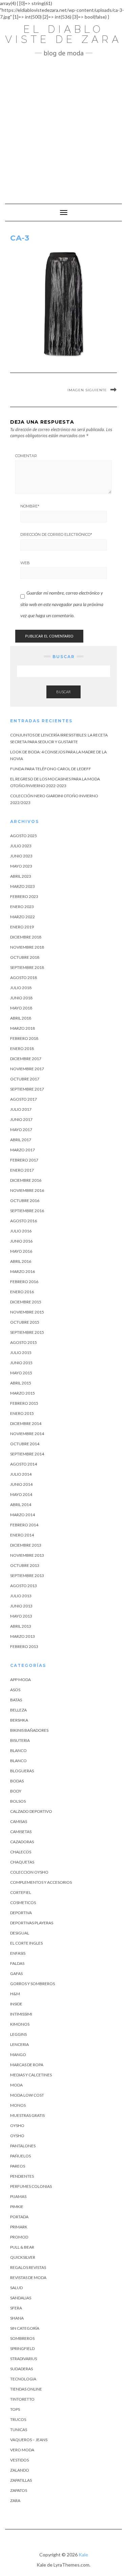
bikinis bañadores (29, 1730)
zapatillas (21, 2480)
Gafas (16, 1973)
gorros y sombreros (33, 1984)
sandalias (21, 2298)
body (16, 1791)
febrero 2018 (24, 1038)
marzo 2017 (23, 1150)
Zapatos (19, 2490)
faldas (17, 1963)
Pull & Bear (22, 2247)
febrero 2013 (24, 1646)
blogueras (22, 1771)
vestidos (19, 2460)
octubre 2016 (25, 1201)
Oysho (17, 2125)
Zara (15, 2500)
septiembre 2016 (27, 1211)
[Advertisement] (63, 127)
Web (25, 563)
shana (17, 2318)
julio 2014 (21, 1474)
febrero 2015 (24, 1403)
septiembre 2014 (27, 1454)
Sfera (16, 2308)
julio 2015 (21, 1353)
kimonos (20, 2024)
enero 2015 (22, 1413)
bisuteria (20, 1740)
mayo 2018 (21, 1008)
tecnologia (23, 2379)
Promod (19, 2237)
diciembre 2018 (26, 937)
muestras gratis (27, 2115)
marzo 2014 (23, 1515)
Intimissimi (21, 2014)
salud (16, 2288)
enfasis (18, 1953)
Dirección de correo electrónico (56, 534)
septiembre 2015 (27, 1332)
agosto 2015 (24, 1342)
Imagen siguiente (87, 390)
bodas (17, 1781)
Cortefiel (21, 1892)
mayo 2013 (21, 1616)
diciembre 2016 (26, 1180)
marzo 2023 (23, 886)
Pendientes (22, 2176)
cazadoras (22, 1842)
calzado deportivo (31, 1811)
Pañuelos (20, 2156)
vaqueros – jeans (29, 2440)
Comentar (26, 456)
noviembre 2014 (27, 1434)
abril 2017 (21, 1140)
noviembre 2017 (27, 1069)
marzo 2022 (23, 917)
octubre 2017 (25, 1079)
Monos (18, 2105)
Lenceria (19, 2044)
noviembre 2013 (27, 1555)
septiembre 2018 (27, 967)
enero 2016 (22, 1292)
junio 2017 (21, 1119)
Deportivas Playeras (32, 1923)
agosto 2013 (24, 1586)
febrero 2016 (24, 1282)
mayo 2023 (21, 866)
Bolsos (18, 1801)
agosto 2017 (24, 1099)
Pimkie (17, 2207)
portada (19, 2217)
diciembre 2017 (26, 1059)
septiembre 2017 (27, 1089)
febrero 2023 (24, 896)
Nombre (30, 506)
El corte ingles (26, 1943)
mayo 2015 (21, 1373)
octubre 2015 (25, 1322)
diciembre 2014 (26, 1423)
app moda (20, 1680)
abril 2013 (21, 1626)
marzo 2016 (23, 1271)
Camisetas (21, 1832)
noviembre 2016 (27, 1190)
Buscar (63, 692)
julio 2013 (21, 1596)
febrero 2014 (24, 1525)
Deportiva (21, 1913)
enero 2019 (22, 927)
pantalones (23, 2146)
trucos (18, 2419)
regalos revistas (28, 2267)
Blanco (18, 1750)
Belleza (18, 1710)
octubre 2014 (25, 1444)
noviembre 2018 (27, 947)
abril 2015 (21, 1383)
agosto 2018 (24, 978)
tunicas (19, 2430)
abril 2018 (21, 1018)
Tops (15, 2409)
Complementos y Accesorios (41, 1882)
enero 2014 (22, 1535)
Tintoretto (22, 2399)
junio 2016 (21, 1241)
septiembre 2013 (27, 1575)
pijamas (18, 2196)
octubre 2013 (25, 1565)
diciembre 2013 (26, 1545)
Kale (83, 2555)
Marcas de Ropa (27, 2065)
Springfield (22, 2348)
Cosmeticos (23, 1903)
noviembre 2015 (27, 1312)
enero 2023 (22, 907)
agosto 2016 (24, 1221)
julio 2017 (21, 1109)
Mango (18, 2055)
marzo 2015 (23, 1393)
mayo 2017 (21, 1130)
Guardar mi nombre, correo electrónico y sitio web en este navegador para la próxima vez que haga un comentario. (62, 604)
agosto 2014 (24, 1464)
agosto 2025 (24, 836)
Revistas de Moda (28, 2278)
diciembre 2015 (26, 1302)
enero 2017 (22, 1170)
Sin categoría (25, 2328)
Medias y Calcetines (31, 2075)
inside (16, 2004)
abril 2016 (21, 1261)
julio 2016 (21, 1231)
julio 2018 (21, 988)
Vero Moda (22, 2450)
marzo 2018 (23, 1028)
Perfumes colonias (31, 2186)
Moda (16, 2085)
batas (16, 1700)
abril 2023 (21, 876)
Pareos (18, 2166)
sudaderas (22, 2369)
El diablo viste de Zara (63, 34)
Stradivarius (24, 2359)
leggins (18, 2034)
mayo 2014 (21, 1494)
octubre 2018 (25, 957)
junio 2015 (21, 1363)
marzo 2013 (23, 1636)
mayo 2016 (21, 1251)
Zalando (20, 2470)
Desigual (20, 1933)
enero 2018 (22, 1048)
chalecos (21, 1852)
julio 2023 (21, 846)
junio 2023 (21, 856)
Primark (19, 2227)
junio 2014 (21, 1484)
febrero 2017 (24, 1160)
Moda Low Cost (27, 2095)
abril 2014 (21, 1505)
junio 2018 (21, 998)
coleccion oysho (29, 1872)
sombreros (22, 2338)
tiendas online (26, 2389)
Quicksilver (23, 2257)
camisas (19, 1821)
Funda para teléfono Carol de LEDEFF (51, 769)
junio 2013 (21, 1606)
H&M (15, 1994)
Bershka (19, 1720)
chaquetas (22, 1862)
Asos (15, 1690)
